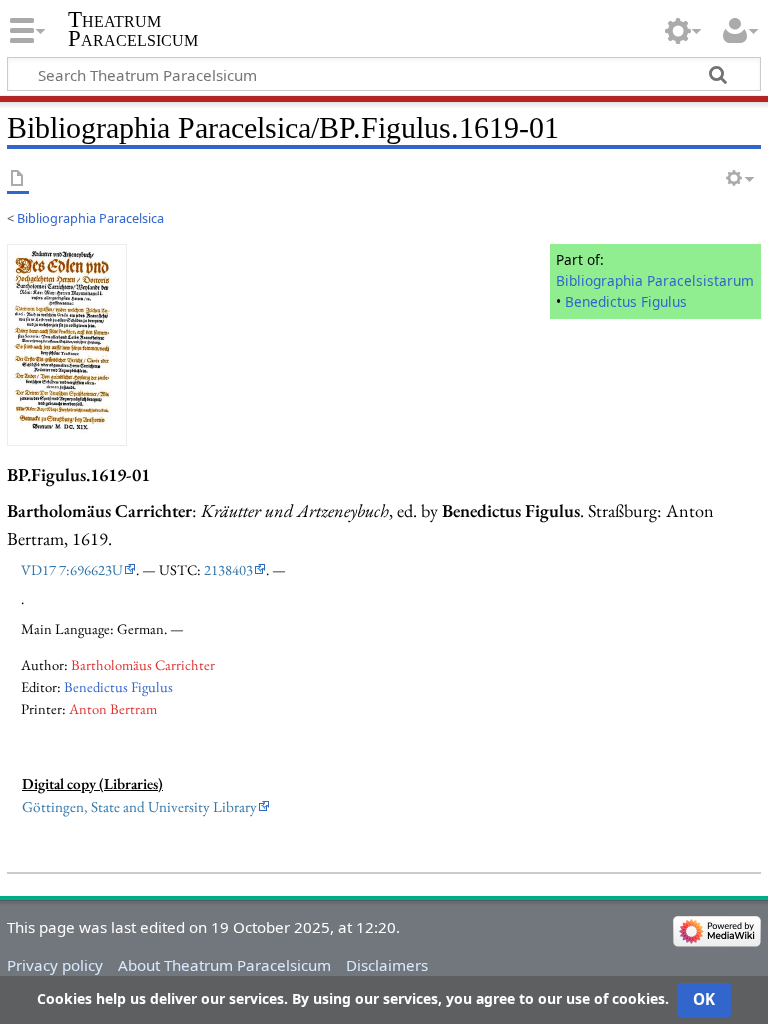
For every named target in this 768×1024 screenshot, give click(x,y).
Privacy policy (55, 965)
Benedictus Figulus (626, 301)
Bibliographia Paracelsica (90, 218)
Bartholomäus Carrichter (143, 664)
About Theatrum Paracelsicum (224, 965)
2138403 (228, 569)
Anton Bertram (113, 708)
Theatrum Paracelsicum (133, 29)
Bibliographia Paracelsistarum (655, 280)
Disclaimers (387, 965)
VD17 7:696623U (72, 569)
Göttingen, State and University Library (139, 807)
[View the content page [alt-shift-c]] (18, 179)
